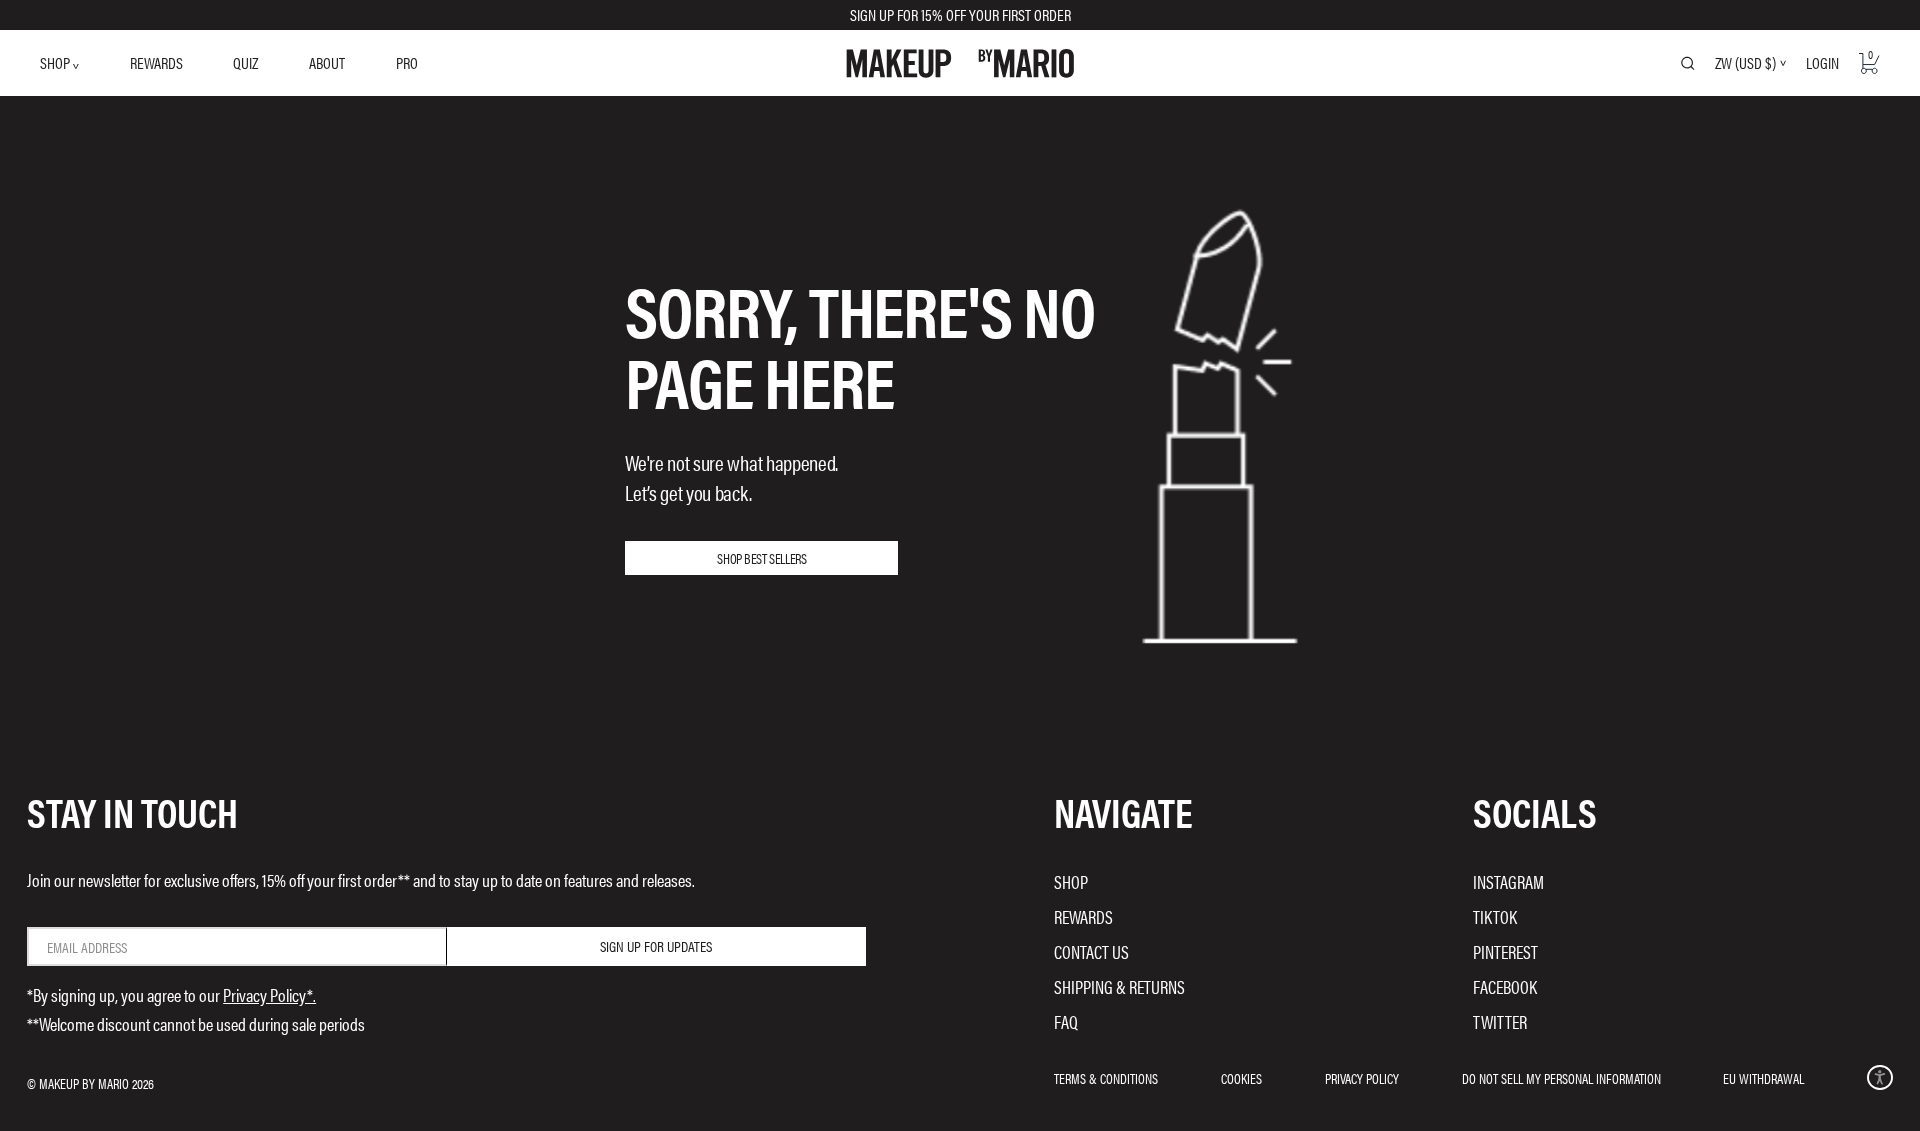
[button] (1879, 1077)
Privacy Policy (1362, 1078)
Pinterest (1505, 951)
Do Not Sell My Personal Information (1561, 1078)
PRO (407, 62)
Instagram (1508, 881)
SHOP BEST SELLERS (761, 558)
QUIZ (245, 62)
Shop (1071, 881)
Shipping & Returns (1119, 986)
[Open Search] (1688, 63)
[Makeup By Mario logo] (960, 63)
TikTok (1495, 916)
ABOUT (327, 62)
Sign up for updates (656, 946)
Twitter (1500, 1021)
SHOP (56, 62)
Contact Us (1091, 951)
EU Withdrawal (1763, 1078)
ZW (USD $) (1745, 63)
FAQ (1066, 1021)
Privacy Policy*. (269, 994)
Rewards (1083, 916)
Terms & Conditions (1106, 1078)
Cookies (1241, 1078)
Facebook (1505, 986)
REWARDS (156, 62)
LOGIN (1822, 62)
